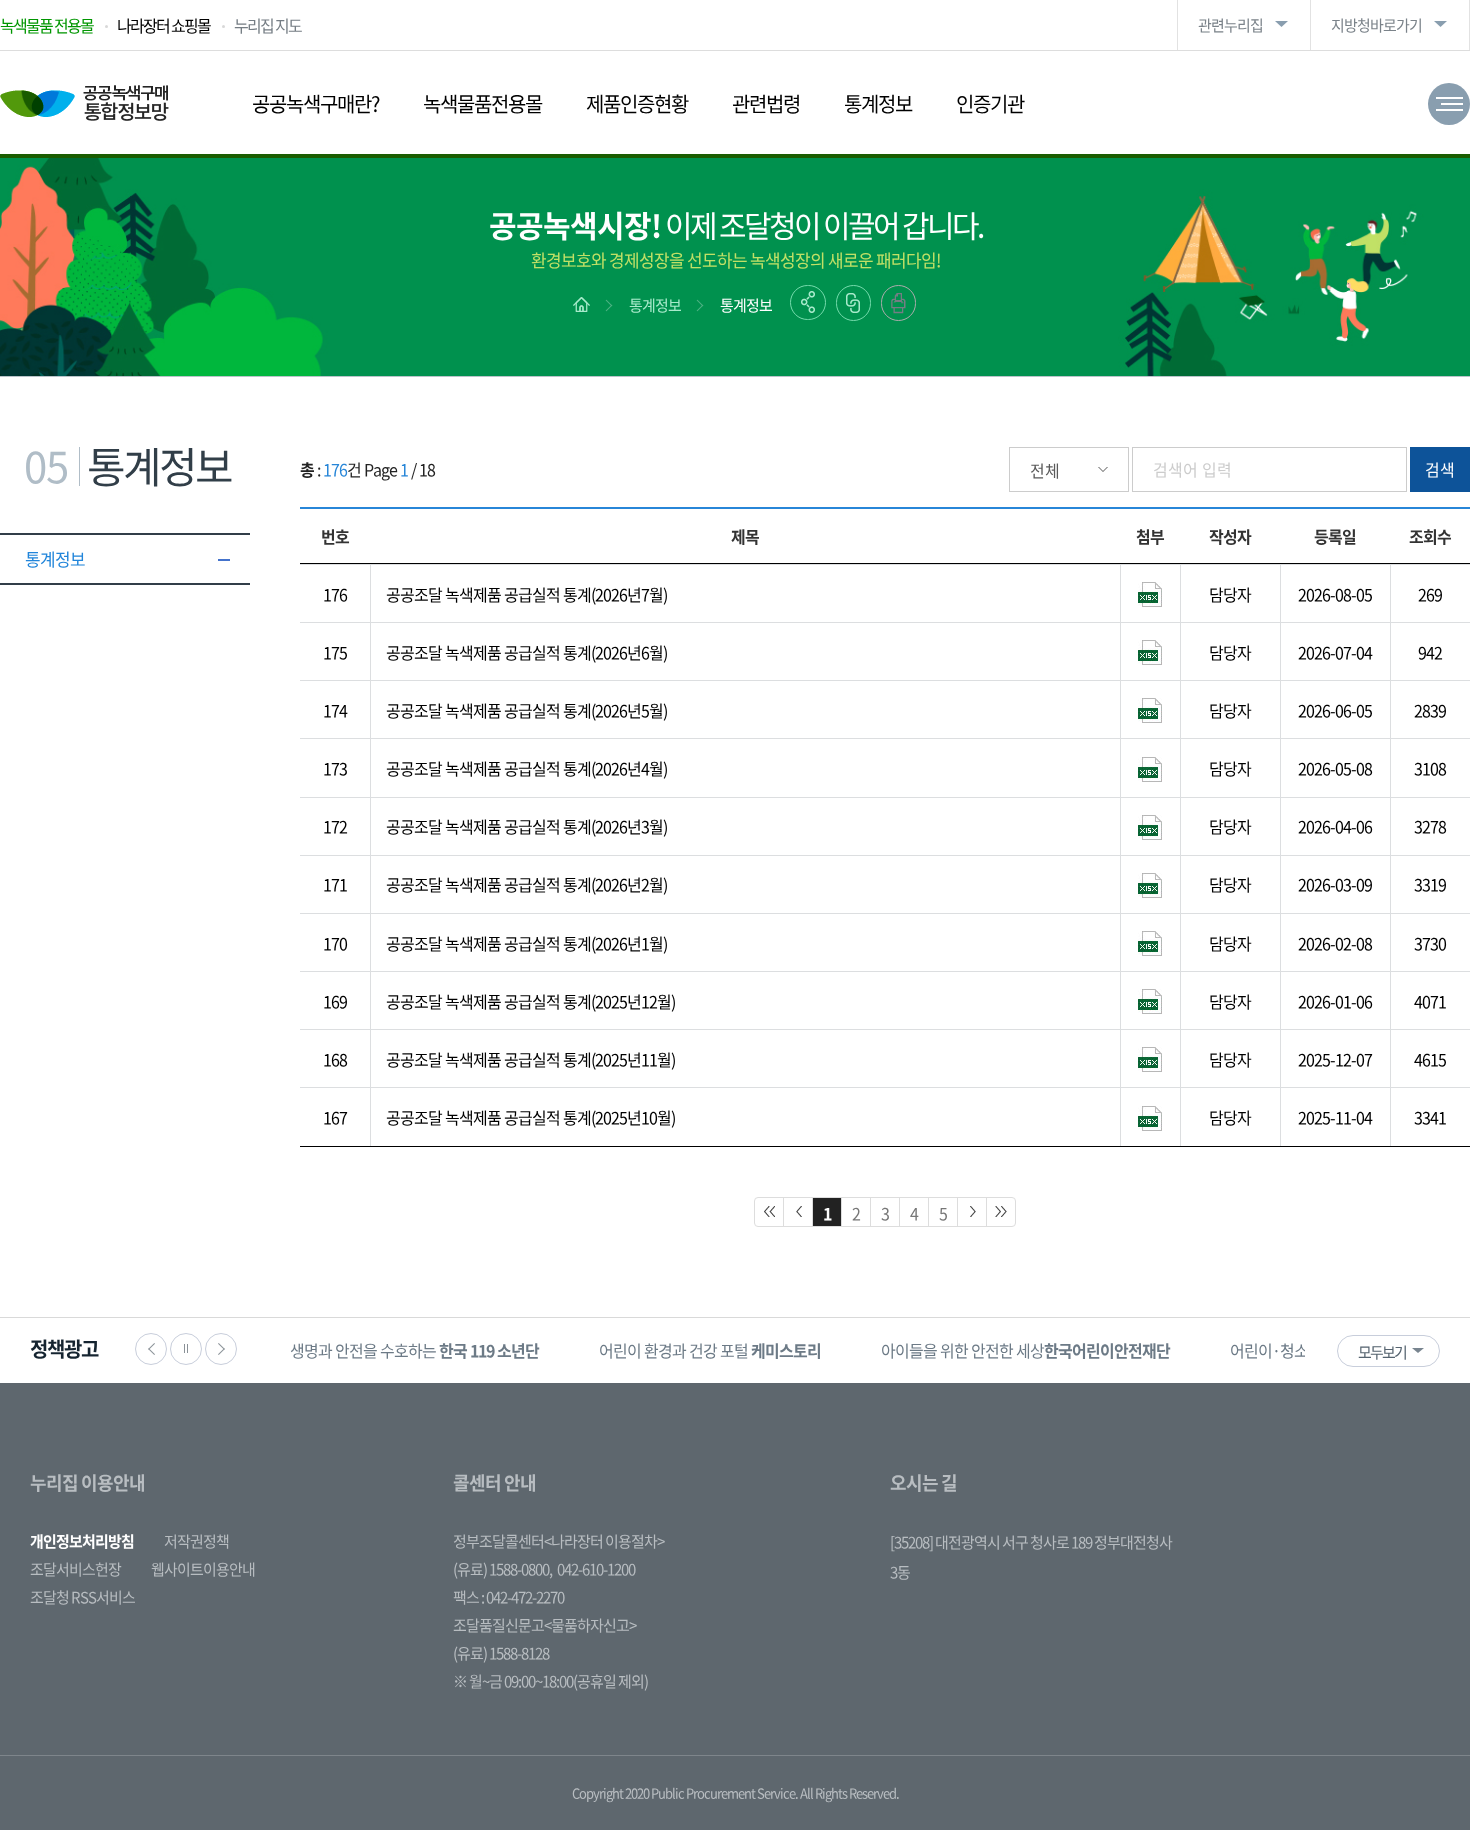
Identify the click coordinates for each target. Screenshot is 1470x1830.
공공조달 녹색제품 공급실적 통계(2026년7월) (526, 594)
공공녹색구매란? (315, 103)
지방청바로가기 (1376, 25)
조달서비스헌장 (75, 1569)
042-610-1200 (596, 1569)
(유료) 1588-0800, (502, 1569)
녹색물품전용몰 (482, 103)
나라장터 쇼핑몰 (163, 25)
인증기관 (990, 103)
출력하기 (898, 303)
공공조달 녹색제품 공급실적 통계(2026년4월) (526, 768)
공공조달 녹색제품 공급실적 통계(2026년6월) (526, 652)
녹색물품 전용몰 (46, 25)
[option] (414, 1350)
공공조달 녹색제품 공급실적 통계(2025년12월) (530, 1001)
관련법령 (766, 103)
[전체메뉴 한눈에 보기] (1449, 104)
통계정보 (878, 103)
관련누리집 (1230, 25)
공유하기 (808, 302)
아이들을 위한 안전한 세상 (1025, 1350)
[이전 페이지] (798, 1212)
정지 (186, 1349)
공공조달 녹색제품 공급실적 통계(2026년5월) (526, 710)
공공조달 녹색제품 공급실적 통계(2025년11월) (530, 1059)
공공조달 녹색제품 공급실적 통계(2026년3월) (526, 826)
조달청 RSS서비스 (82, 1597)
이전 (151, 1349)
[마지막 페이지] (1001, 1212)
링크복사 (853, 303)
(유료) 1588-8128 (501, 1653)
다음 (221, 1349)
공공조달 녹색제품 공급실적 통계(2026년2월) (526, 884)
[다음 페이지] (972, 1212)
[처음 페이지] (769, 1212)
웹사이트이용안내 (203, 1569)
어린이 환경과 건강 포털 (710, 1350)
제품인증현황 (637, 103)
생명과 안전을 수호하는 (414, 1350)
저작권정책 (196, 1541)
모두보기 (1382, 1352)
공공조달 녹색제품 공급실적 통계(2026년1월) (526, 943)
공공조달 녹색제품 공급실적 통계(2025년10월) (530, 1117)
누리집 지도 (267, 25)
